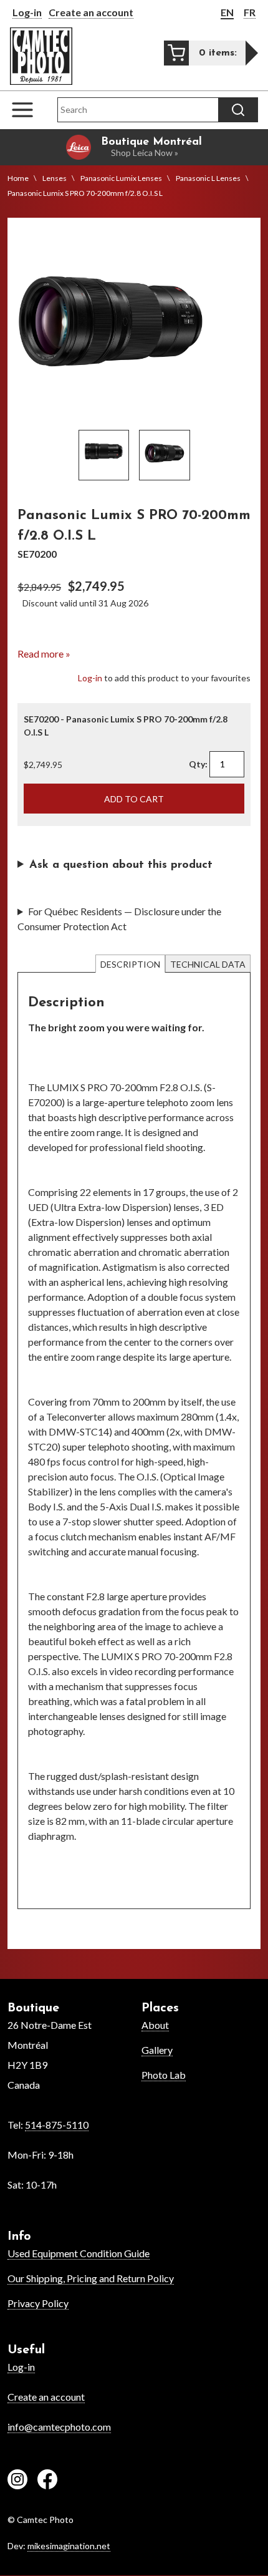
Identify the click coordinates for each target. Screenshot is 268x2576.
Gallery (157, 2050)
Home (18, 178)
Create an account (91, 12)
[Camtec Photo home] (41, 56)
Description (130, 964)
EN (227, 12)
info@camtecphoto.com (59, 2427)
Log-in (27, 12)
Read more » (44, 654)
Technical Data (208, 964)
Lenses (55, 178)
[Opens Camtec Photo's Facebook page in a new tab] (47, 2481)
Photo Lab (164, 2075)
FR (250, 12)
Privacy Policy (38, 2303)
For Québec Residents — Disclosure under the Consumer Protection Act (119, 919)
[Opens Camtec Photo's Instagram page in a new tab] (17, 2481)
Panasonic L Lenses (208, 178)
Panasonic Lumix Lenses (121, 178)
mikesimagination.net (69, 2546)
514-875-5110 (57, 2125)
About (155, 2025)
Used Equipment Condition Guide (79, 2253)
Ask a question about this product (121, 865)
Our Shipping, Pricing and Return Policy (91, 2278)
